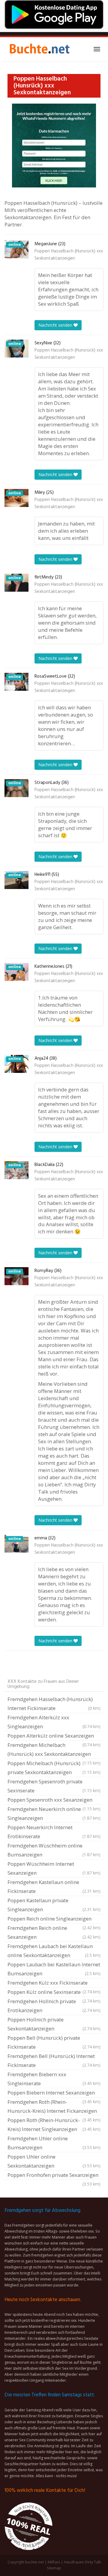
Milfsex (54, 2562)
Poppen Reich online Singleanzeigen (54, 1919)
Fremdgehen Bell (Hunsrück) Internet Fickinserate (54, 2061)
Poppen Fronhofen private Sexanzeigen (54, 2176)
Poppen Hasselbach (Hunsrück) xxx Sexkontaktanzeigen (69, 255)
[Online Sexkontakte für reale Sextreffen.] (39, 49)
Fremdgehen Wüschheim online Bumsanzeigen (54, 1850)
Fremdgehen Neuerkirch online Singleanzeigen (54, 1814)
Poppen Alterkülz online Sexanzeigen (54, 1736)
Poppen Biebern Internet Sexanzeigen (54, 2093)
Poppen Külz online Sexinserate (54, 1993)
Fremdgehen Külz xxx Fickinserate (54, 1983)
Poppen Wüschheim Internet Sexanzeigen (54, 1868)
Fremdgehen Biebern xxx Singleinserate (54, 2079)
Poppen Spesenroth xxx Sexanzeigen (54, 1800)
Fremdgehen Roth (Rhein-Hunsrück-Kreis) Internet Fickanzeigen (54, 2107)
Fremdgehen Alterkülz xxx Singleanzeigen (54, 1722)
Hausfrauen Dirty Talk (82, 2562)
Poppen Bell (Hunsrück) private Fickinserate (54, 2042)
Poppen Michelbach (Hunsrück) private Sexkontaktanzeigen (54, 1768)
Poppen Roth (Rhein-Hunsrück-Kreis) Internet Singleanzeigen (54, 2125)
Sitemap (54, 2568)
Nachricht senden (56, 325)
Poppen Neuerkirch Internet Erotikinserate (54, 1832)
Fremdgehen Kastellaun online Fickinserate (54, 1887)
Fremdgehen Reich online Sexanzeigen (54, 1932)
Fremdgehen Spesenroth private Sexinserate (54, 1786)
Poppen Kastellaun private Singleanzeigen (54, 1905)
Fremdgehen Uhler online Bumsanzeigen (54, 2143)
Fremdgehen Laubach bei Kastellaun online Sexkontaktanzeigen (54, 1951)
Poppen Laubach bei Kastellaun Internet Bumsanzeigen (54, 1969)
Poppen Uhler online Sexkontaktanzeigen (54, 2161)
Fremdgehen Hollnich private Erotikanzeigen (54, 2006)
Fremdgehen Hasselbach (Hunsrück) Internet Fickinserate (54, 1704)
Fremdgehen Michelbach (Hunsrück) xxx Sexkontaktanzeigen (54, 1750)
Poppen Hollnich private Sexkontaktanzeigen (54, 2024)
